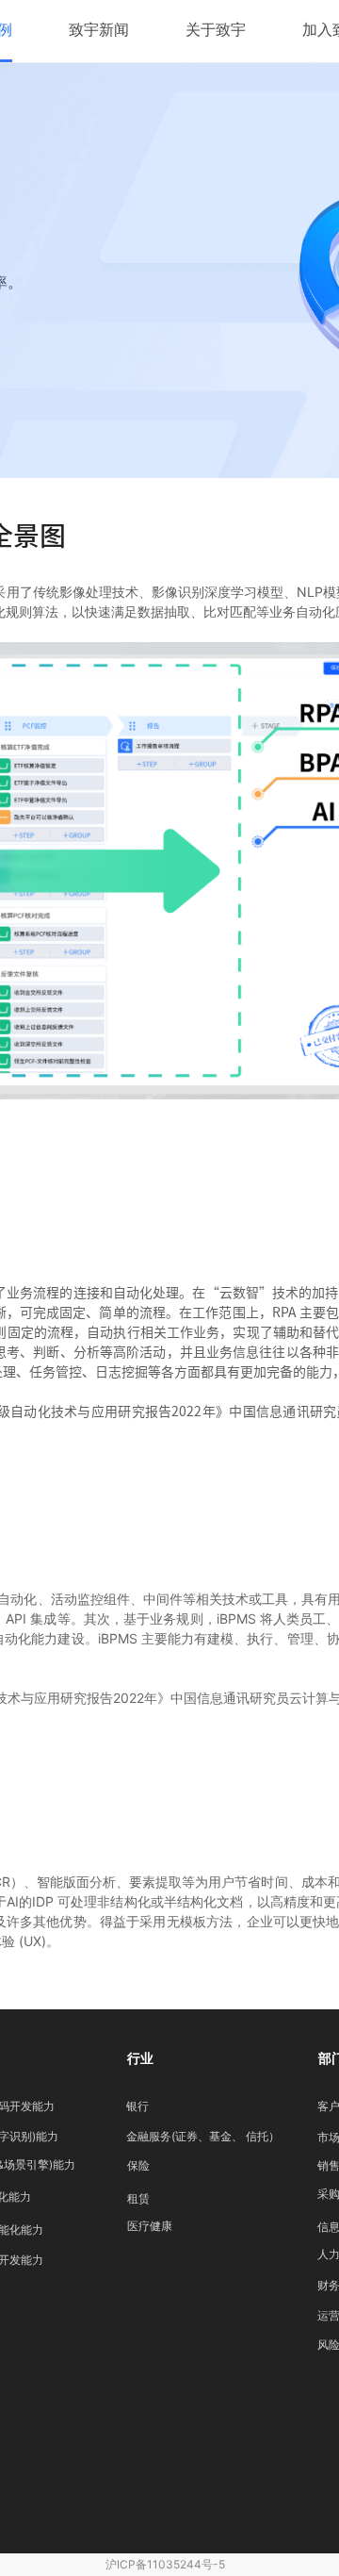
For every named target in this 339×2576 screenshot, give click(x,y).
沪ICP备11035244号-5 (165, 2564)
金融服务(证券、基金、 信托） (203, 2136)
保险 (138, 2165)
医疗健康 (150, 2226)
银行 (137, 2106)
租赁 (138, 2198)
